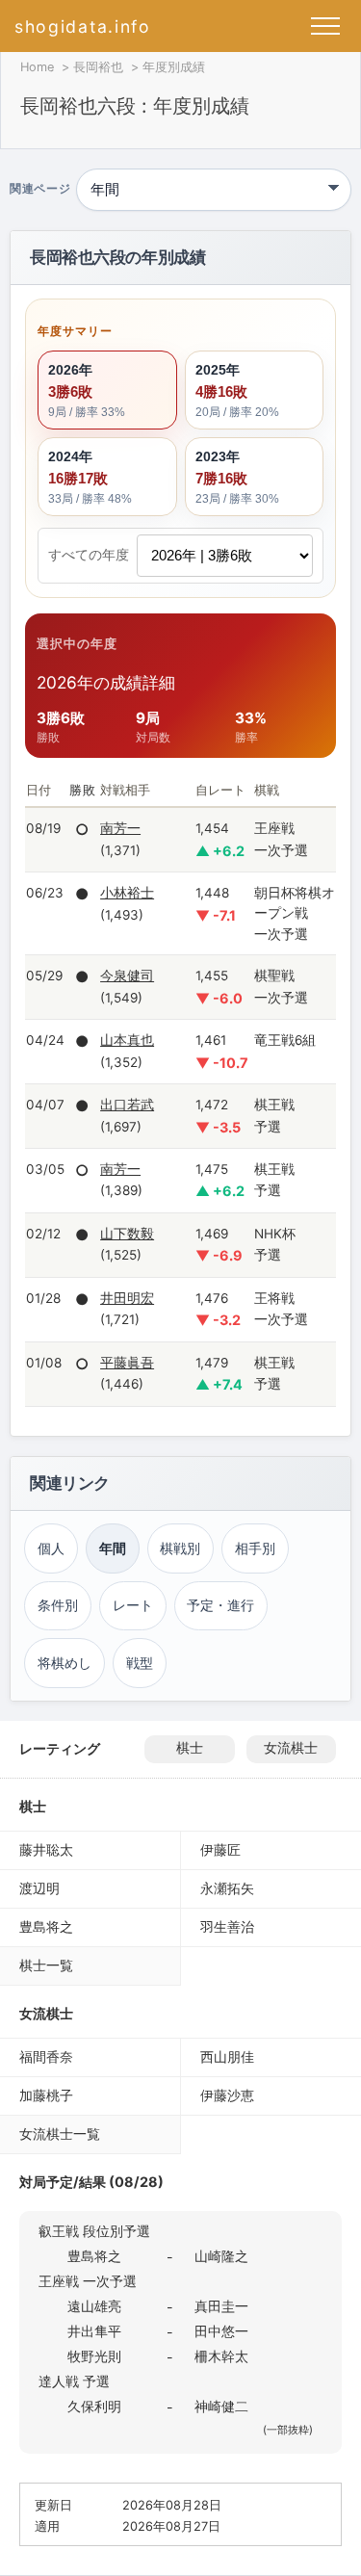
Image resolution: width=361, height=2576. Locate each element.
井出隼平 (94, 2331)
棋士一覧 (46, 1965)
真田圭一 (221, 2306)
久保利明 (94, 2406)
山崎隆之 (221, 2256)
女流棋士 (291, 1748)
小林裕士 (127, 893)
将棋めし (64, 1663)
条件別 (58, 1605)
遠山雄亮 (94, 2306)
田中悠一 (221, 2331)
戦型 (140, 1663)
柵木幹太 (221, 2356)
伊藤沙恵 (227, 2095)
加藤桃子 (46, 2095)
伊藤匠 (220, 1849)
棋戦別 (180, 1548)
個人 (51, 1548)
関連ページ (40, 190)
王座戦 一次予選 (88, 2281)
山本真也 (127, 1040)
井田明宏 (127, 1298)
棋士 (190, 1748)
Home (37, 67)
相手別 (255, 1548)
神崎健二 (221, 2406)
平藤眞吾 (127, 1363)
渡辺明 (39, 1888)
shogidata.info (83, 26)
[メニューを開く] (325, 26)
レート (133, 1605)
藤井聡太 (46, 1849)
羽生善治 (227, 1926)
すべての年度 (89, 555)
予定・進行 (220, 1605)
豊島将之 (46, 1926)
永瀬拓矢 (227, 1888)
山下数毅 (127, 1234)
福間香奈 (46, 2056)
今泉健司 (127, 976)
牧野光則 (94, 2356)
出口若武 (127, 1105)
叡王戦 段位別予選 (94, 2231)
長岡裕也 (98, 67)
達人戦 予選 (74, 2381)
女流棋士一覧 (60, 2134)
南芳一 (120, 828)
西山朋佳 (227, 2056)
